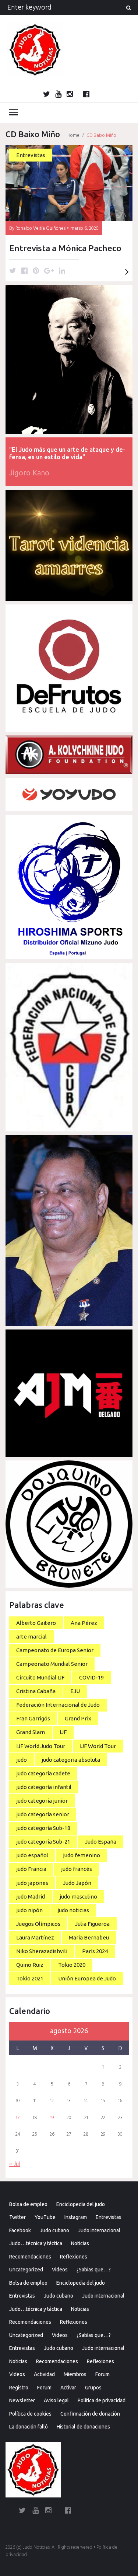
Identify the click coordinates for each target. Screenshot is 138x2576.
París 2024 (95, 1951)
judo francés (77, 1869)
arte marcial (31, 1637)
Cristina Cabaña (36, 1691)
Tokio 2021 (30, 1978)
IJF (63, 1732)
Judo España (101, 1842)
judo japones (32, 1883)
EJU (75, 1691)
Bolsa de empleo (28, 2204)
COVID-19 (91, 1677)
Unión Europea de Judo (87, 1978)
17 (18, 2118)
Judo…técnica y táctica (36, 2243)
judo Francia (31, 1869)
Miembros (75, 2374)
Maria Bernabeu (89, 1937)
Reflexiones (74, 2257)
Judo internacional (99, 2230)
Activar (68, 2388)
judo (22, 1760)
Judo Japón (77, 1883)
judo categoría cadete (43, 1773)
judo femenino (82, 1855)
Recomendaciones (30, 2257)
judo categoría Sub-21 (43, 1842)
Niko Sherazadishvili (42, 1951)
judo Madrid (31, 1897)
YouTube (45, 2217)
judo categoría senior (43, 1814)
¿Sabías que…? (94, 2270)
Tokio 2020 (72, 1965)
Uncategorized (26, 2270)
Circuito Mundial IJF (40, 1677)
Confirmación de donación (90, 2414)
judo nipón (29, 1910)
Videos (60, 2270)
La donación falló (29, 2427)
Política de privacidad (102, 2400)
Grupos (93, 2388)
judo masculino (78, 1897)
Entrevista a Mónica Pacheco (65, 248)
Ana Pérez (84, 1623)
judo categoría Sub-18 (43, 1828)
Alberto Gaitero (36, 1623)
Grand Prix (78, 1718)
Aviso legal (56, 2400)
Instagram (76, 2217)
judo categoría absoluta (71, 1760)
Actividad (44, 2374)
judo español (32, 1855)
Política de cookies (30, 2414)
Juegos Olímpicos (38, 1924)
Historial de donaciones (83, 2427)
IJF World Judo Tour (41, 1746)
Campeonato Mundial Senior (52, 1664)
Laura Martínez (35, 1937)
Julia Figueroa (92, 1924)
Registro (19, 2388)
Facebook (20, 2230)
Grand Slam (31, 1732)
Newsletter (22, 2400)
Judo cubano (54, 2230)
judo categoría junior (42, 1801)
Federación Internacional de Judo (58, 1705)
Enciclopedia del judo (81, 2204)
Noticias (80, 2243)
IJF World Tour (98, 1746)
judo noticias (73, 1910)
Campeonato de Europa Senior (55, 1650)
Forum (102, 2374)
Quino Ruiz (30, 1965)
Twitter (17, 2217)
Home (73, 136)
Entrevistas (31, 155)
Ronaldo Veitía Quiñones (40, 228)
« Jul (15, 2164)
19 (52, 2118)
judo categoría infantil (44, 1787)
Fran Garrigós (33, 1718)
